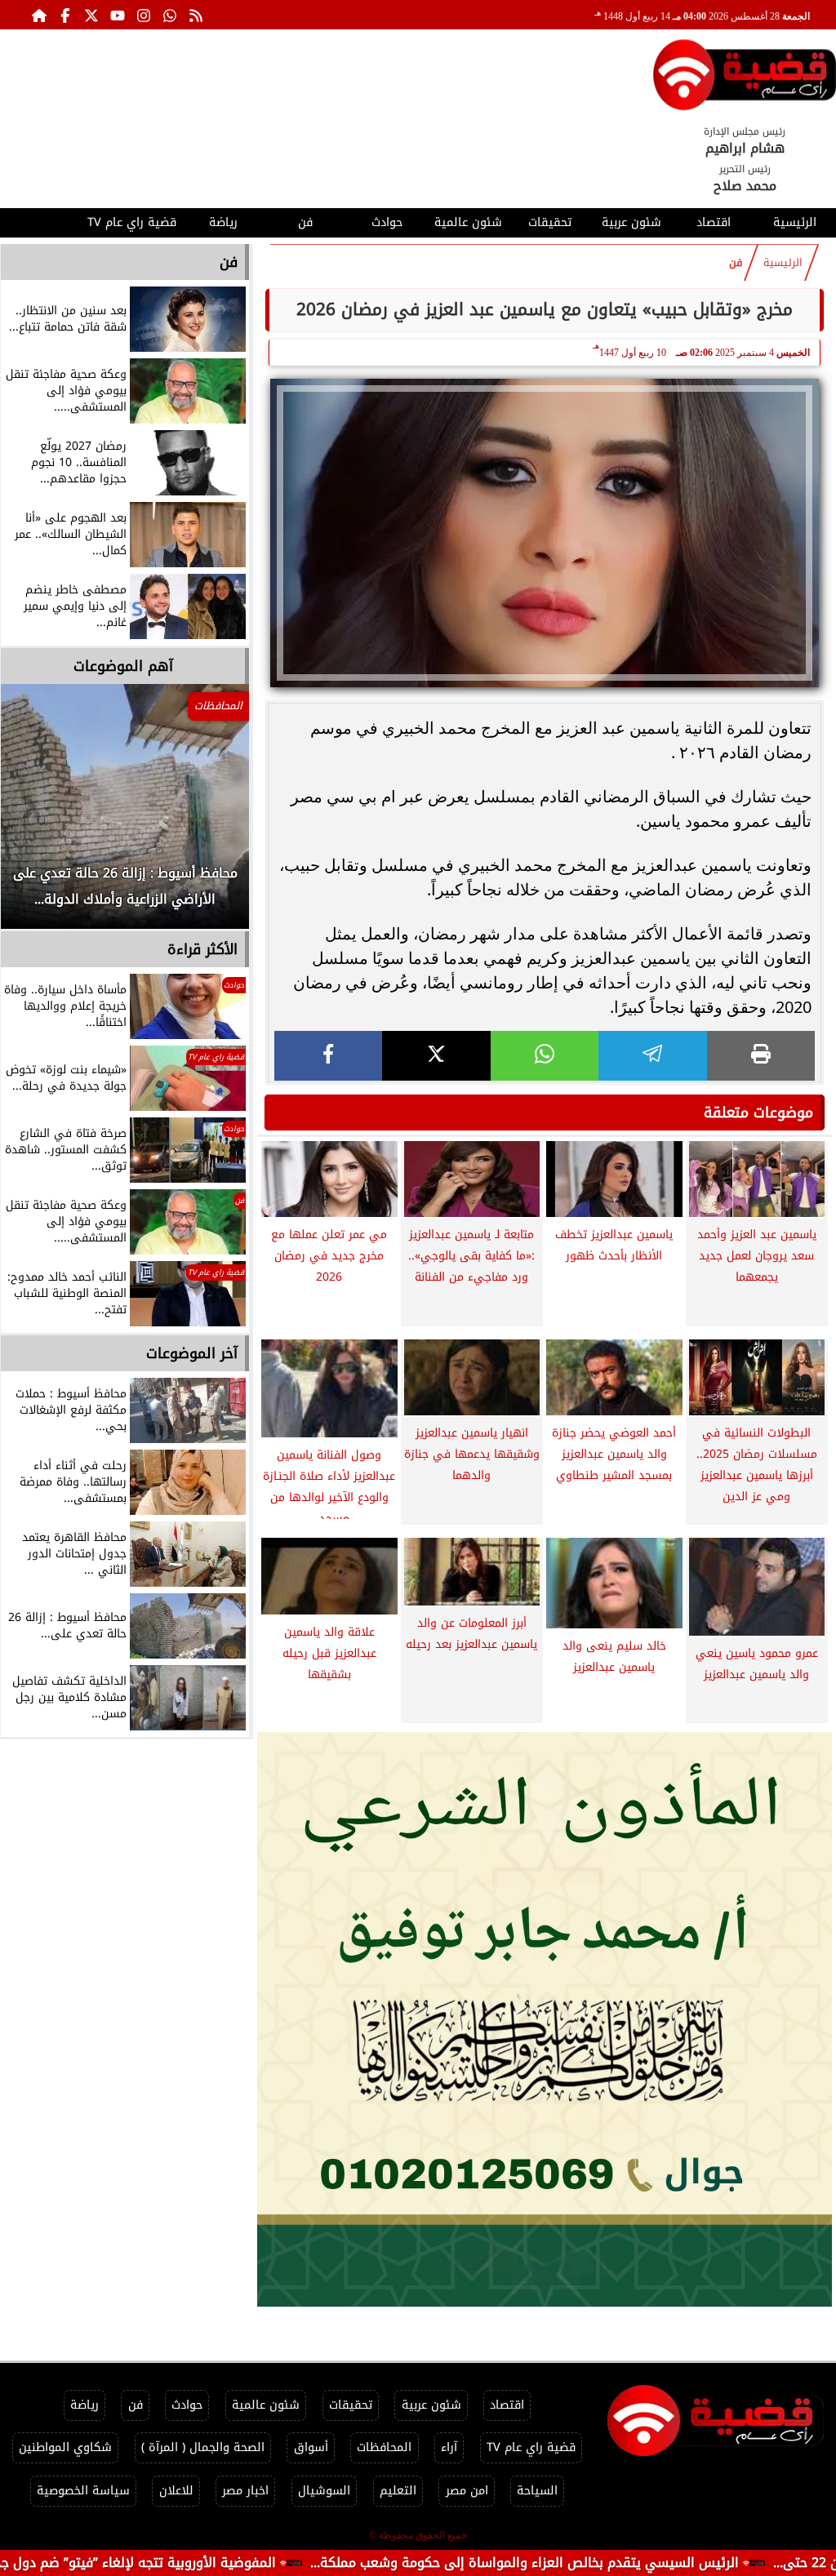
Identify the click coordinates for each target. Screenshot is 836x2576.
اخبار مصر (245, 2491)
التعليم (398, 2491)
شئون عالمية (468, 222)
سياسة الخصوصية (83, 2491)
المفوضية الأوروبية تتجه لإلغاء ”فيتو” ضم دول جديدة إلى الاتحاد (190, 2563)
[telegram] (652, 1056)
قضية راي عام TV (132, 222)
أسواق (311, 2447)
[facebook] (328, 1056)
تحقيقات (550, 222)
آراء (449, 2447)
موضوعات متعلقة (758, 1113)
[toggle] (41, 220)
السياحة (537, 2491)
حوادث (387, 222)
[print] (761, 1056)
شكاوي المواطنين (65, 2447)
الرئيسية (795, 222)
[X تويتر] (91, 15)
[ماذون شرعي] (545, 2019)
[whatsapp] (545, 1056)
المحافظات (384, 2447)
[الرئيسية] (39, 15)
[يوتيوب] (118, 15)
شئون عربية (631, 222)
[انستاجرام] (144, 15)
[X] (436, 1056)
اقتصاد (714, 222)
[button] (35, 815)
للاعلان (176, 2491)
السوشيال (324, 2491)
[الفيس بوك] (65, 15)
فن (305, 222)
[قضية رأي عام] (745, 78)
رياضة (223, 222)
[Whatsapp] (170, 15)
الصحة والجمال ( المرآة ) (203, 2447)
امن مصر (467, 2491)
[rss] (196, 15)
